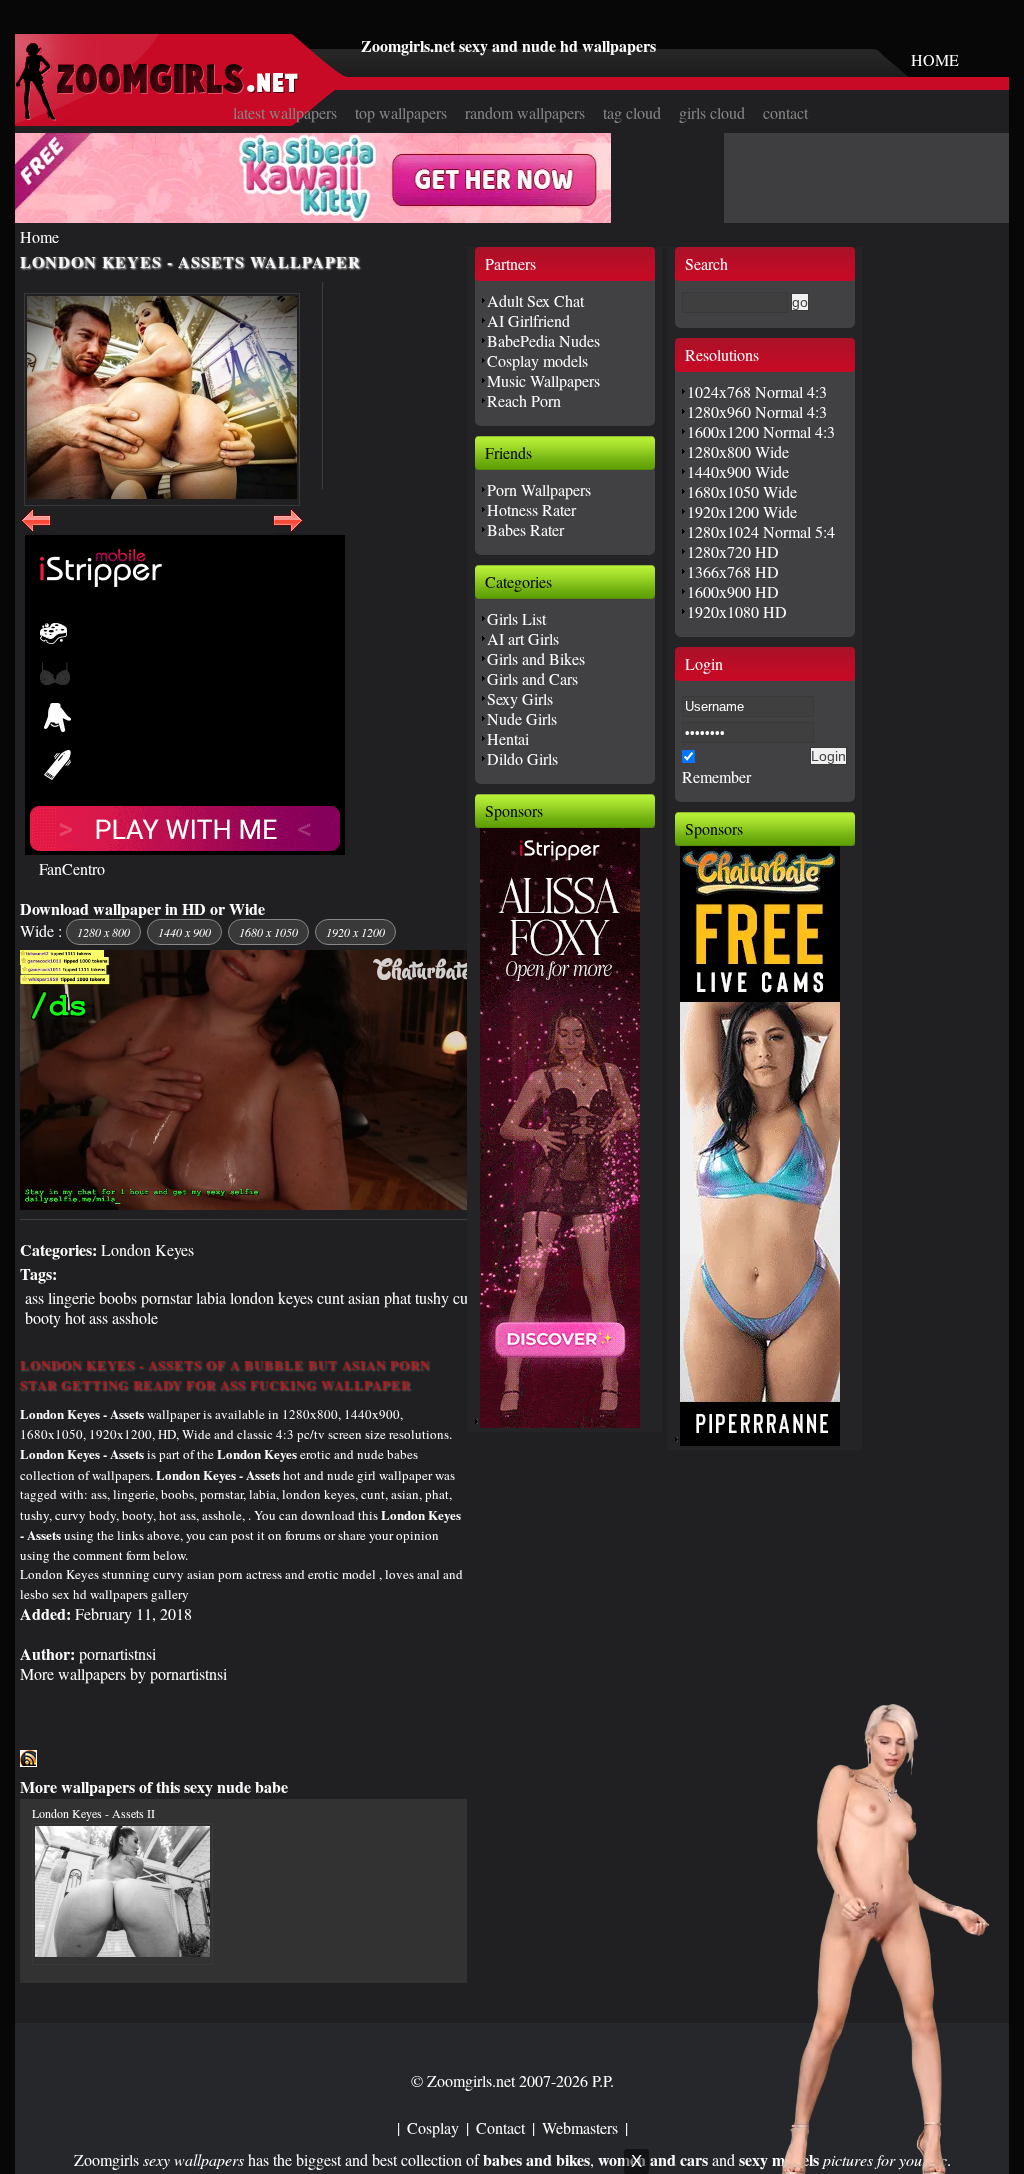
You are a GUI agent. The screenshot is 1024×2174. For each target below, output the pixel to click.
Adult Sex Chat (535, 300)
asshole (135, 1317)
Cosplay (433, 2127)
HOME (935, 59)
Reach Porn (524, 400)
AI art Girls (523, 638)
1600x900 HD (733, 591)
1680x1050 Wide (742, 491)
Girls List (516, 618)
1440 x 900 (184, 932)
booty (43, 1317)
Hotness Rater (531, 509)
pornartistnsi (117, 1653)
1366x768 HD (733, 571)
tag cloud (632, 112)
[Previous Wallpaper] (36, 531)
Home (39, 236)
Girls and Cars (532, 678)
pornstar (166, 1297)
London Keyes (147, 1249)
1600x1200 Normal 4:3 (761, 431)
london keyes (271, 1297)
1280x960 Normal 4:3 (757, 411)
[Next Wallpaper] (288, 531)
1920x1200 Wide (742, 511)
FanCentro (72, 868)
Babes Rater (525, 529)
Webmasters (580, 2127)
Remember (716, 776)
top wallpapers (401, 112)
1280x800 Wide (738, 451)
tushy (432, 1297)
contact (785, 112)
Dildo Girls (522, 758)
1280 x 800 (103, 932)
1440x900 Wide (738, 471)
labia (211, 1297)
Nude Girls (522, 718)
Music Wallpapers (543, 380)
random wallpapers (525, 112)
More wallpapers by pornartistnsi (123, 1673)
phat (397, 1297)
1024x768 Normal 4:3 (757, 391)
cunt (330, 1297)
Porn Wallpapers (539, 489)
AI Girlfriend (528, 320)
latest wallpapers (285, 112)
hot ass (86, 1317)
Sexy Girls (520, 698)
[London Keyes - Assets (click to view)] (162, 399)
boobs (118, 1297)
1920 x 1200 (355, 932)
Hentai (508, 738)
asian (364, 1297)
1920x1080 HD (737, 611)
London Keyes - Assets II (93, 1813)
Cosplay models (537, 360)
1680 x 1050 (268, 932)
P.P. (603, 2080)
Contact (500, 2127)
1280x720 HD (733, 551)
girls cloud (712, 112)
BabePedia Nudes (543, 340)
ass (34, 1297)
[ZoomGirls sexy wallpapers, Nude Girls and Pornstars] (157, 114)
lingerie (71, 1297)
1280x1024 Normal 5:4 (761, 531)
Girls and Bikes (536, 658)
